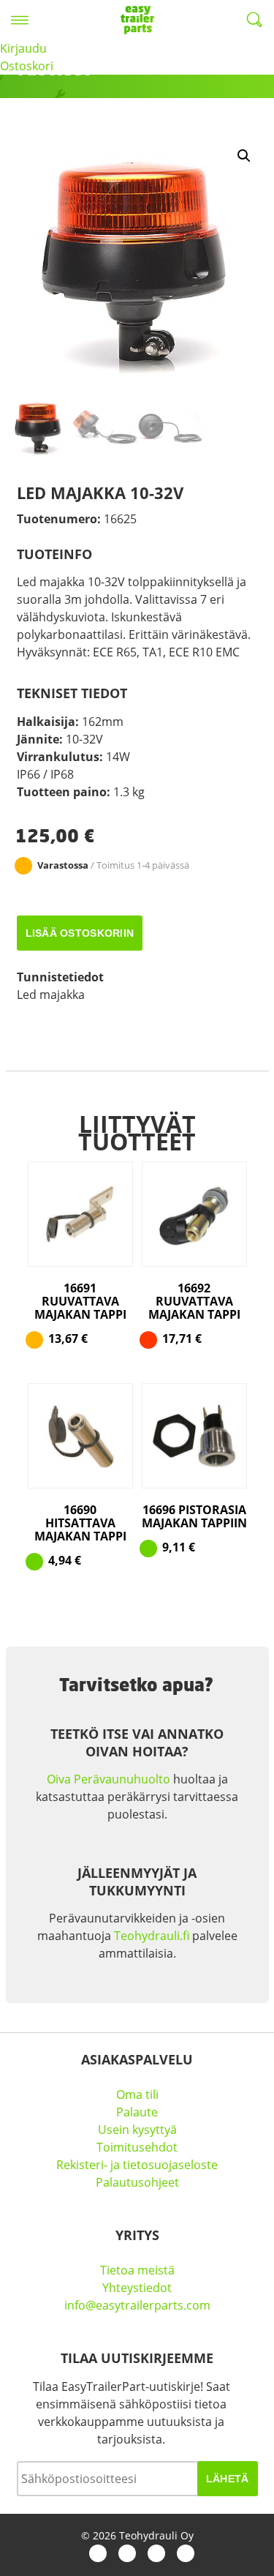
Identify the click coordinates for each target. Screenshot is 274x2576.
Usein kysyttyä (137, 2130)
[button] (244, 156)
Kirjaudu (23, 48)
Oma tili (137, 2094)
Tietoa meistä (137, 2270)
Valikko (20, 20)
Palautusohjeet (137, 2182)
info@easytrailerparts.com (137, 2305)
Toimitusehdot (137, 2147)
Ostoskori (27, 66)
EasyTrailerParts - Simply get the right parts (137, 20)
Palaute (137, 2112)
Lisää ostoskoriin (80, 933)
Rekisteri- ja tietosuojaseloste (137, 2165)
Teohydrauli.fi (152, 1936)
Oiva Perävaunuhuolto (109, 1779)
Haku (254, 20)
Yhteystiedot (137, 2288)
